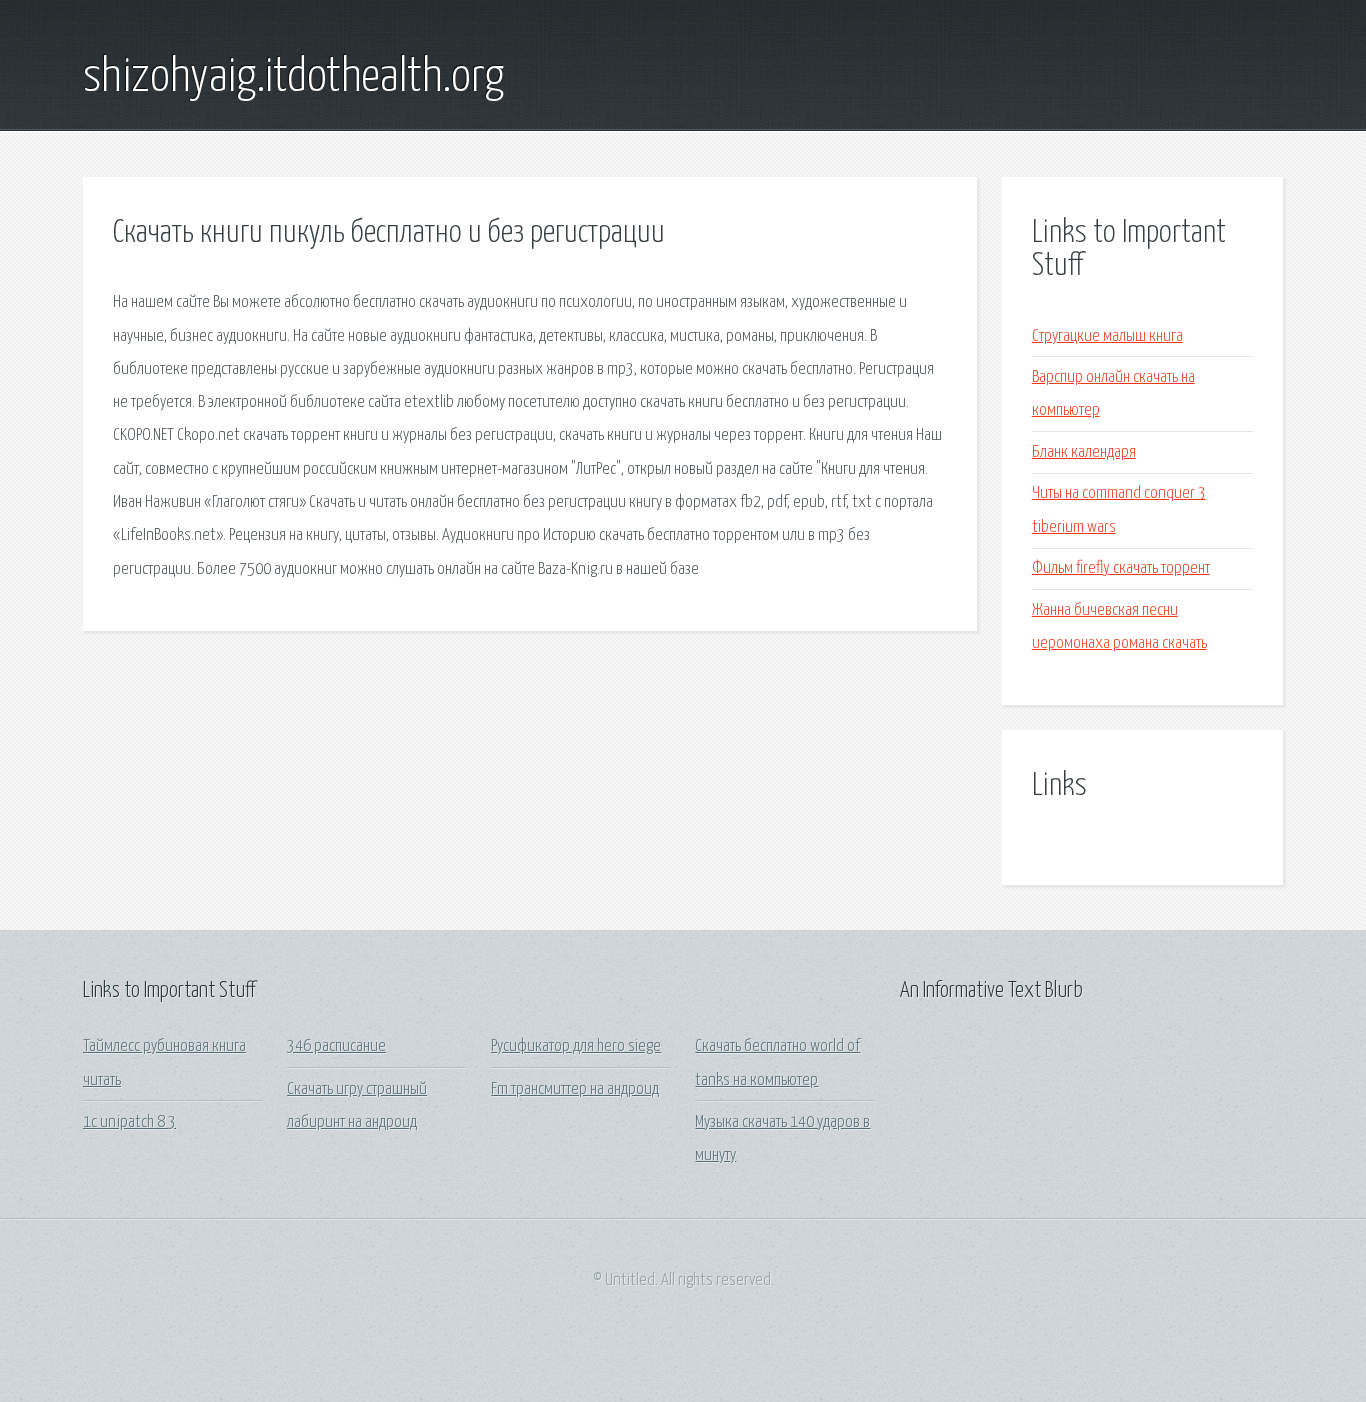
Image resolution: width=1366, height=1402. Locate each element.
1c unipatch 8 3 (129, 1122)
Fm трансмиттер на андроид (575, 1089)
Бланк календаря (1084, 452)
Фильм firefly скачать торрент (1121, 568)
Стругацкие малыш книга (1107, 336)
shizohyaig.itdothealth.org (293, 78)
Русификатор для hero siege (576, 1046)
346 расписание (336, 1046)
